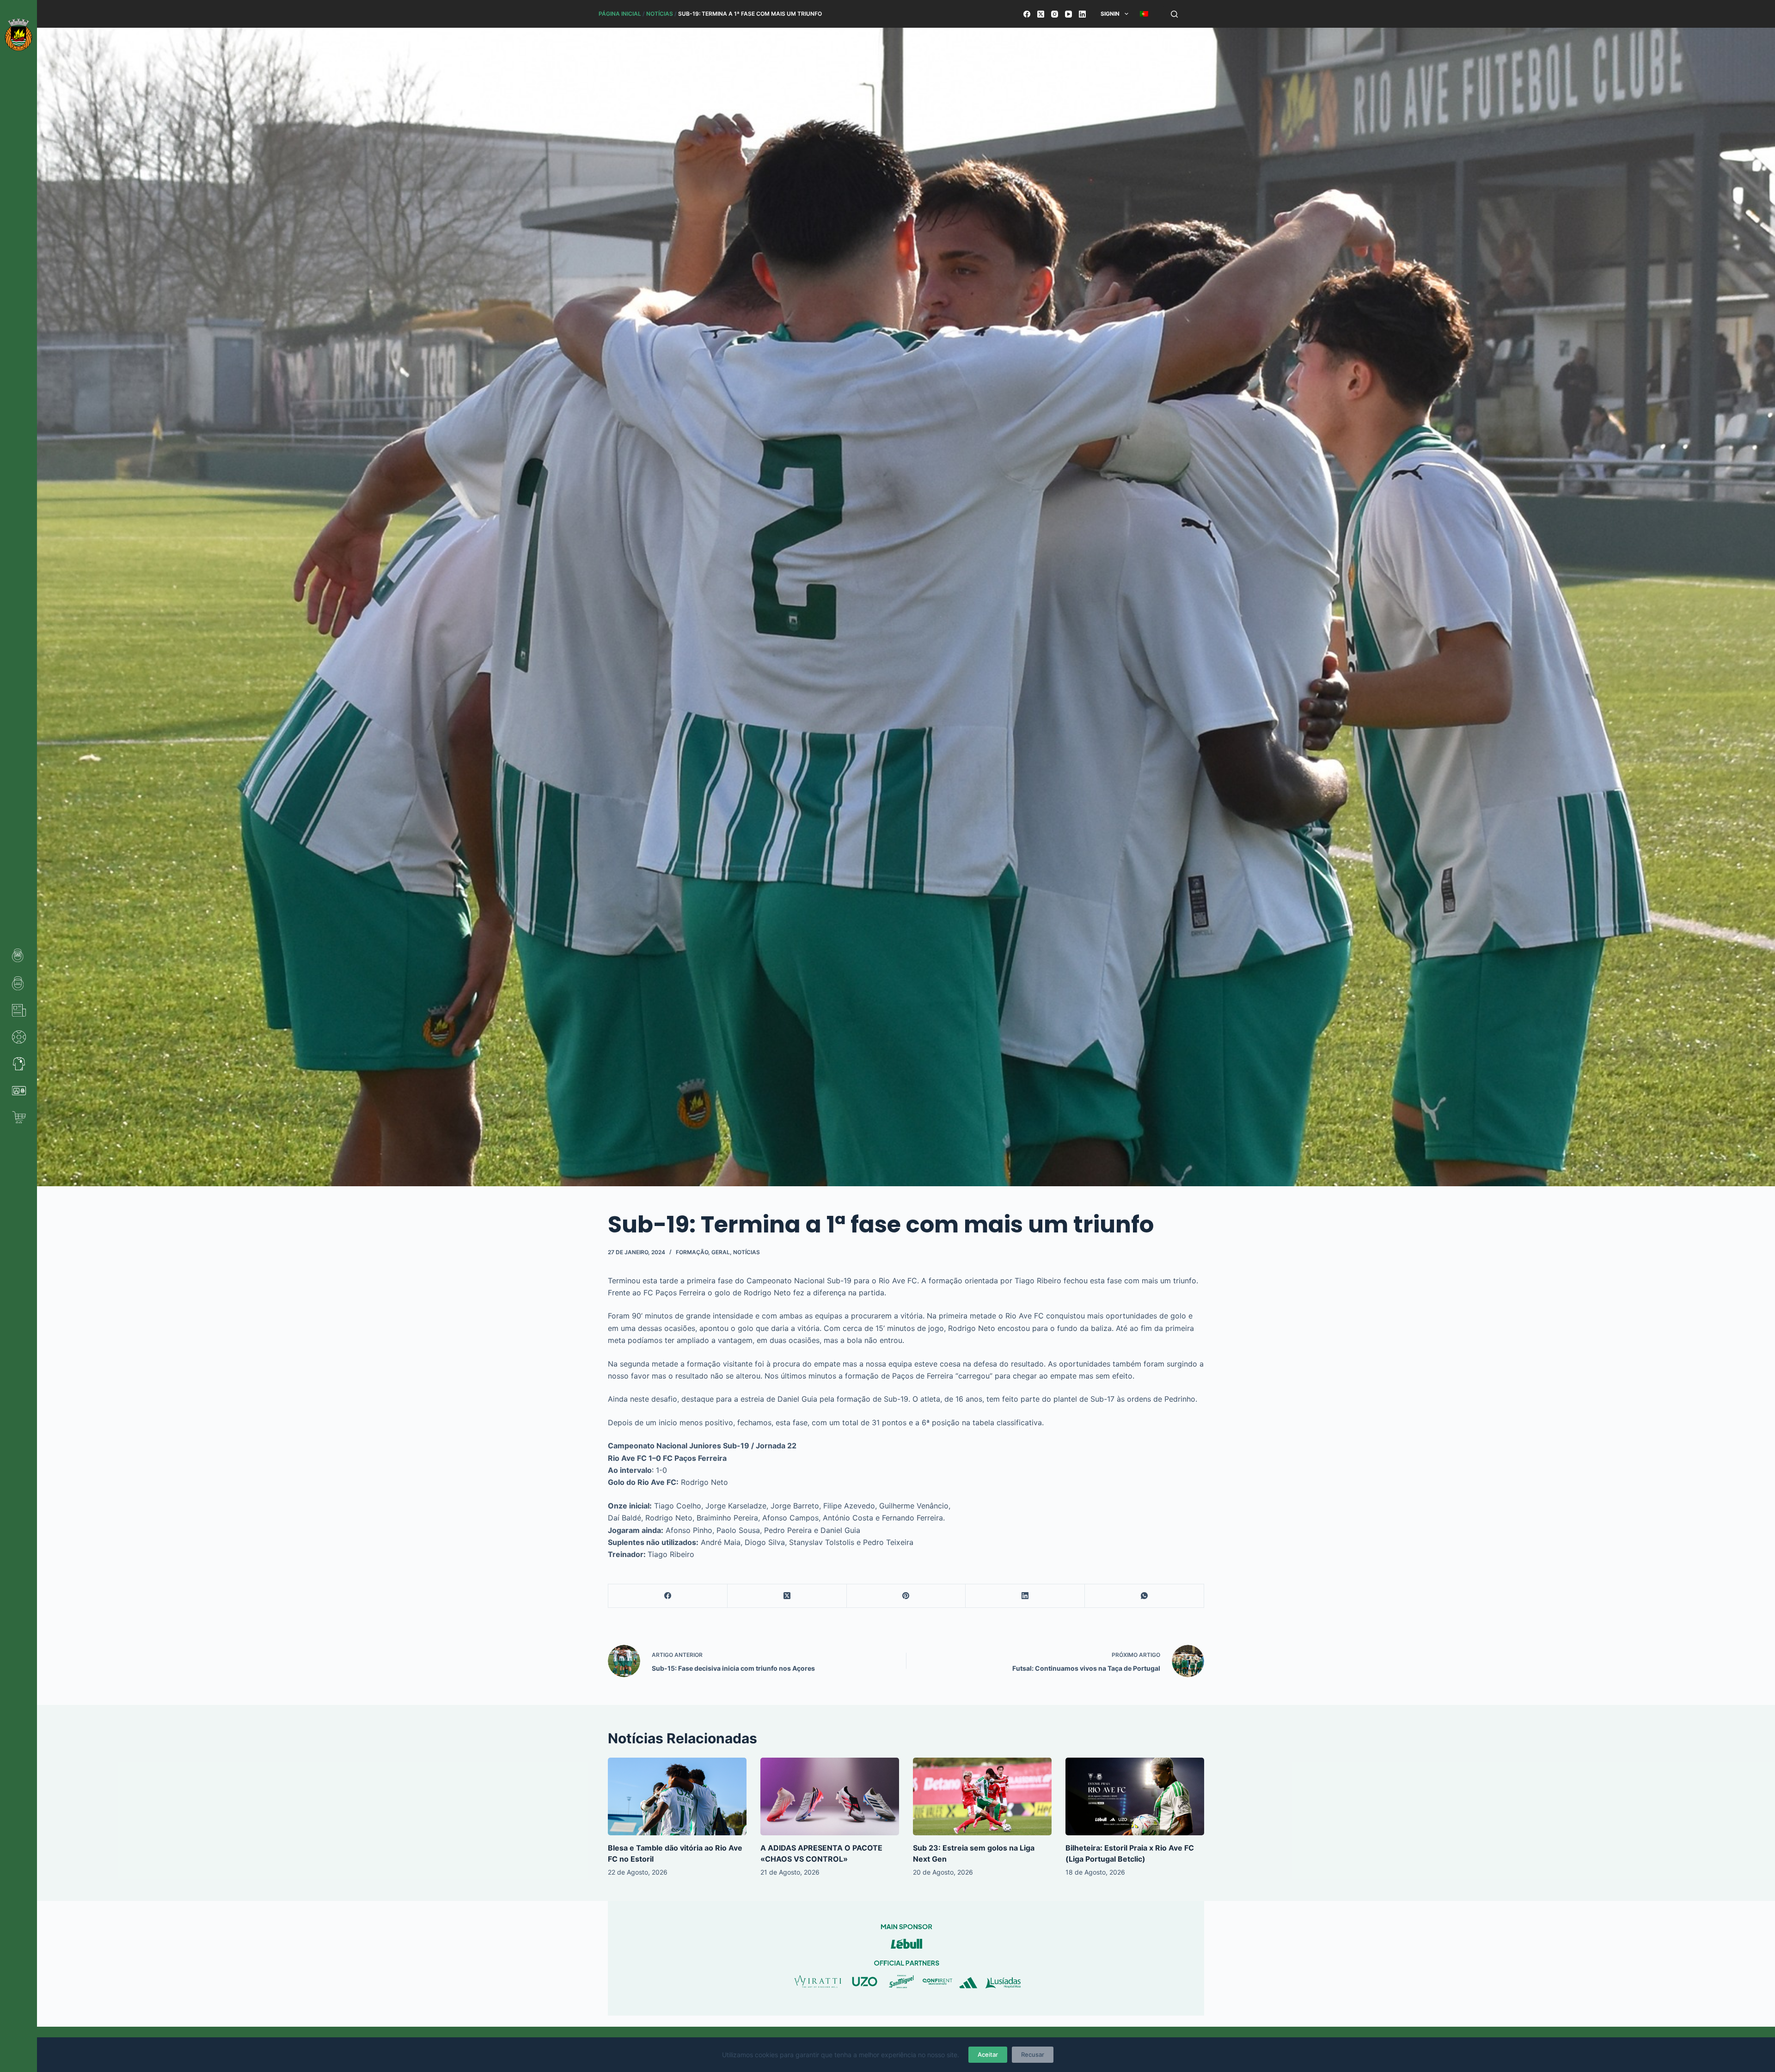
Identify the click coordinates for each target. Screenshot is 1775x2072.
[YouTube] (1068, 14)
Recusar (1033, 2054)
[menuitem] (1144, 14)
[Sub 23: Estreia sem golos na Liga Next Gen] (982, 1797)
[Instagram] (1055, 14)
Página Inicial (620, 14)
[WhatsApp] (1145, 1596)
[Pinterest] (906, 1596)
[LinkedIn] (1082, 14)
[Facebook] (1027, 14)
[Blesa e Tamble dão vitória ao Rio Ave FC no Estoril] (677, 1797)
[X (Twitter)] (1041, 14)
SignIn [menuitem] (1110, 14)
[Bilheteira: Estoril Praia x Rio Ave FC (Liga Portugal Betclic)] (1135, 1797)
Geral (721, 1252)
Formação (692, 1252)
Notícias (660, 14)
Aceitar (988, 2054)
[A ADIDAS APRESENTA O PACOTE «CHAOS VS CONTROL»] (830, 1797)
